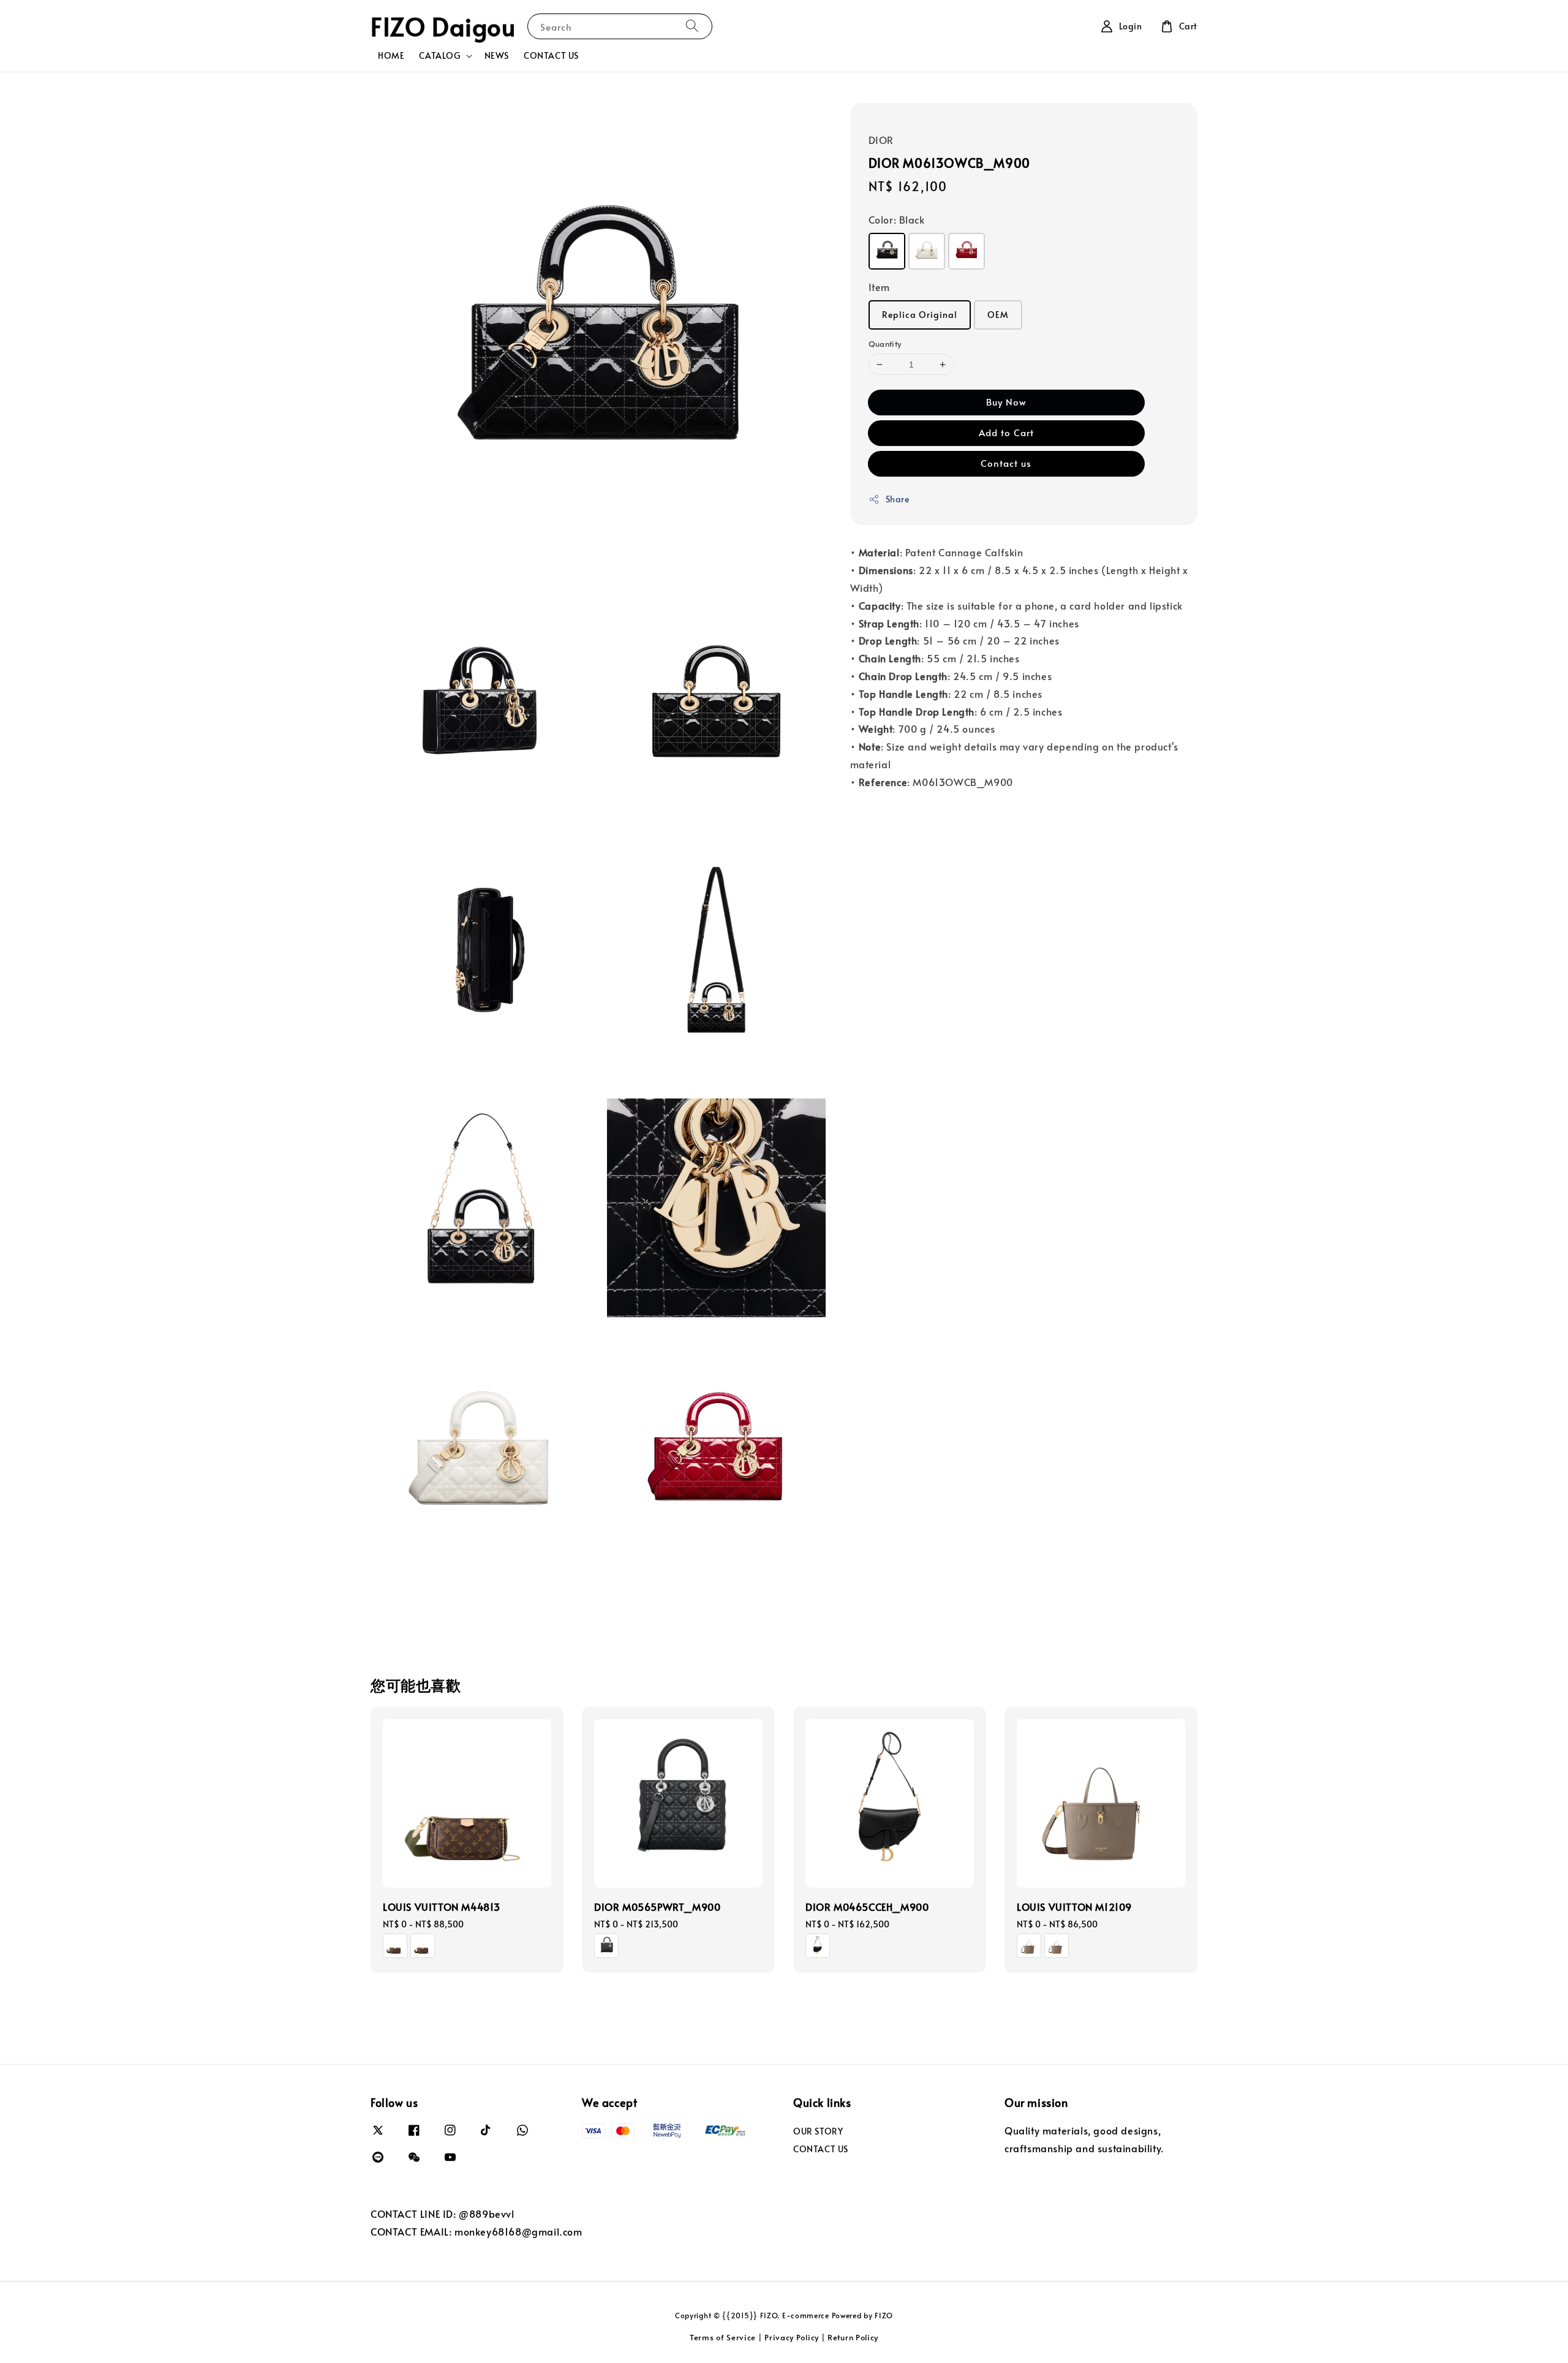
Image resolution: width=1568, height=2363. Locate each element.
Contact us (1006, 463)
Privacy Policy (792, 2337)
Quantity (885, 344)
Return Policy (853, 2337)
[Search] (692, 26)
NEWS (497, 55)
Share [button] (898, 499)
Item (879, 287)
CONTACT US (551, 55)
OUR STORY (818, 2131)
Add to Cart (1006, 432)
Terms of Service (723, 2337)
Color (897, 219)
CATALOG (439, 56)
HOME (391, 55)
